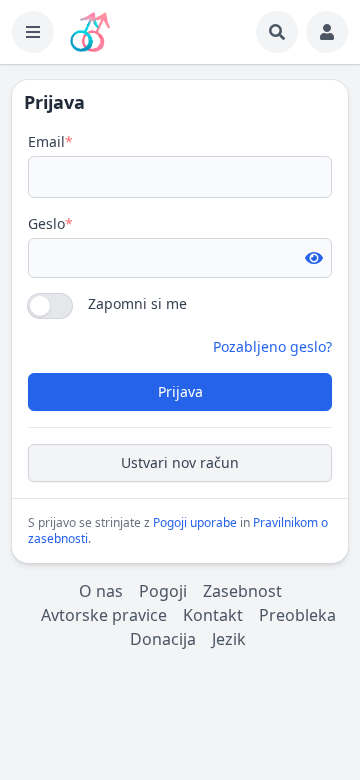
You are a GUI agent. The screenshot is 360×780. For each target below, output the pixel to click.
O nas (101, 591)
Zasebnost (242, 591)
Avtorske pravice (104, 615)
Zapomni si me (137, 303)
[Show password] (314, 258)
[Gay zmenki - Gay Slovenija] (90, 32)
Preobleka (297, 615)
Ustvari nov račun (180, 462)
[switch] (50, 306)
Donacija (163, 639)
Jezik (229, 639)
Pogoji (163, 591)
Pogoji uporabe (195, 522)
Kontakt (213, 615)
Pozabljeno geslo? (272, 346)
